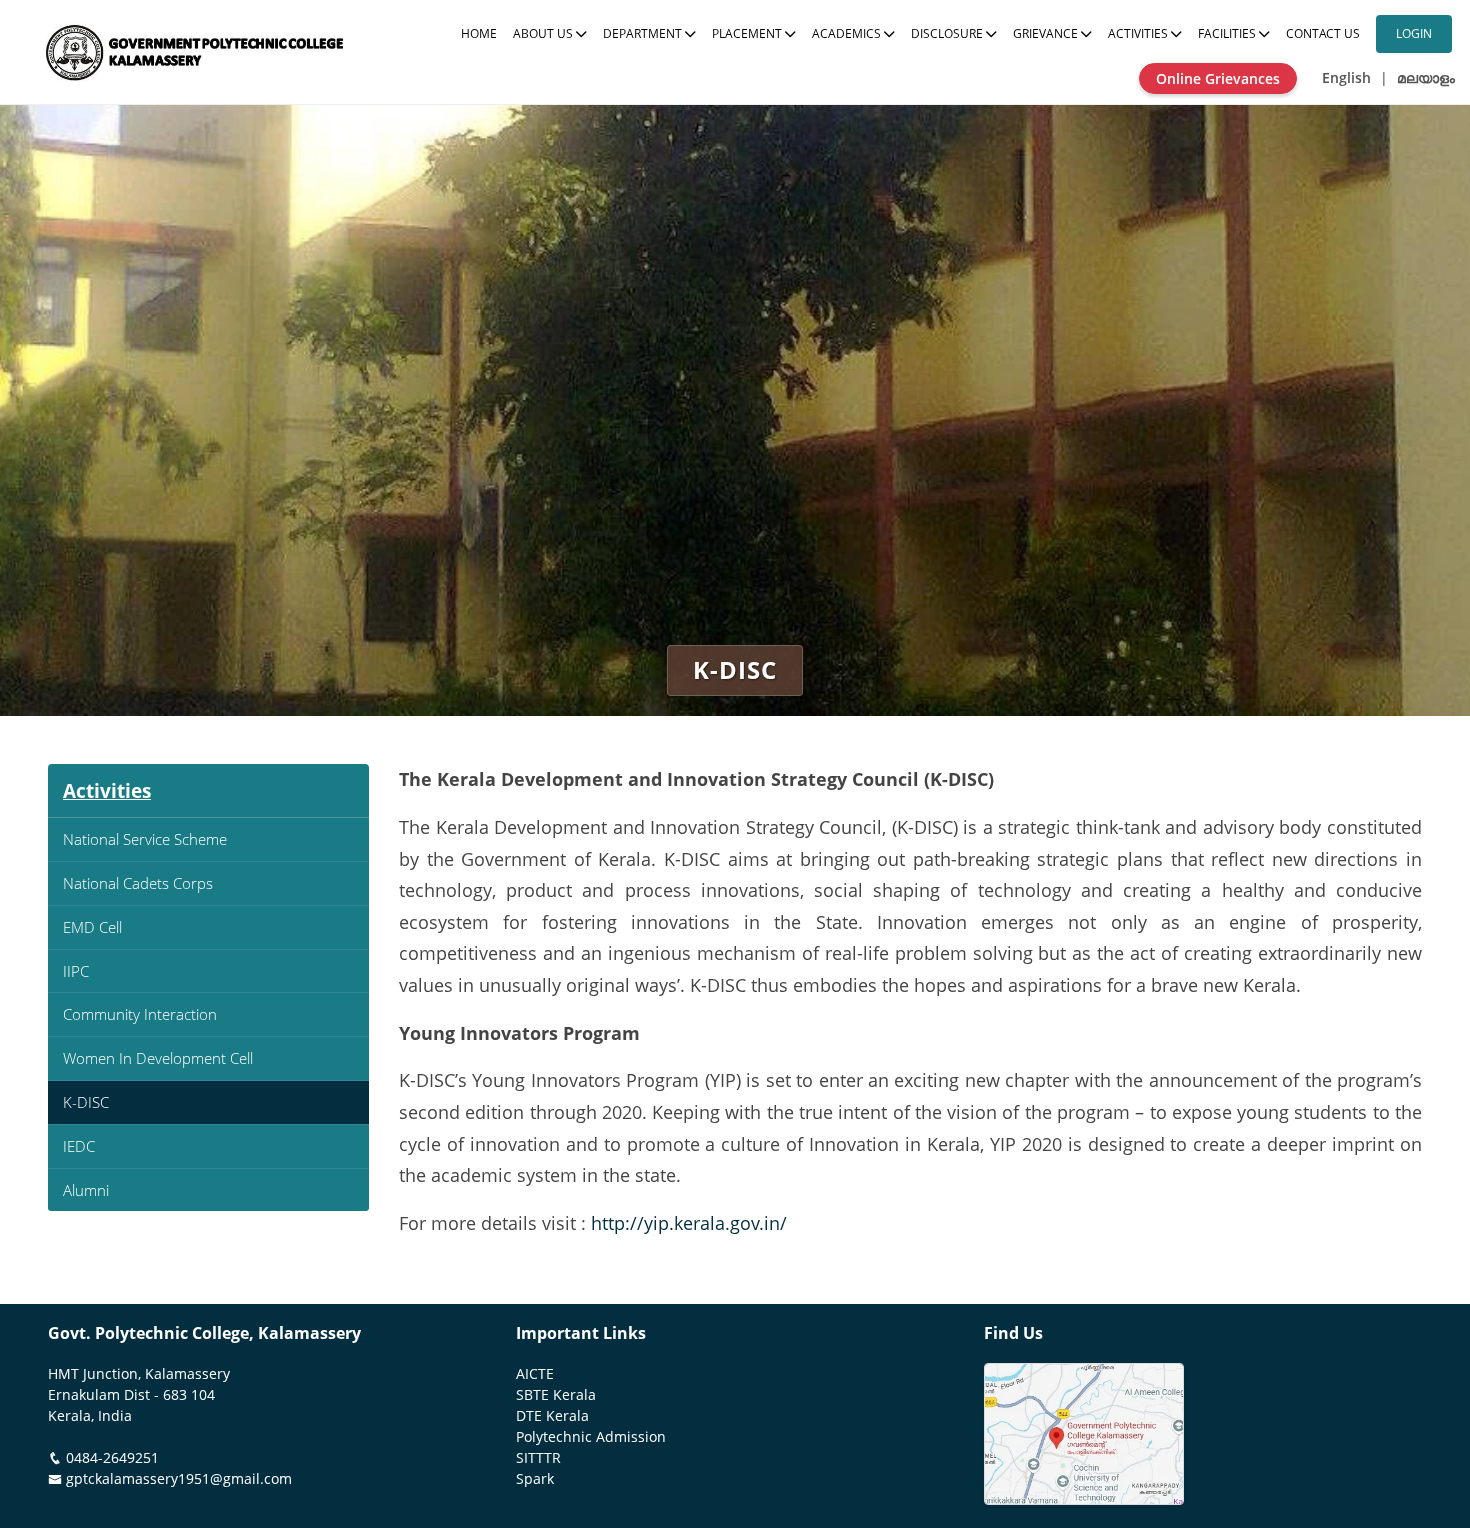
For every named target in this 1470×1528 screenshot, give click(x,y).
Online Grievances (1218, 78)
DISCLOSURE (948, 33)
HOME (479, 33)
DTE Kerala (552, 1416)
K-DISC (86, 1102)
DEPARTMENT (644, 33)
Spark (535, 1479)
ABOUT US (544, 33)
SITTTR (538, 1458)
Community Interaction (140, 1014)
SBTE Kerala (556, 1395)
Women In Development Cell (158, 1058)
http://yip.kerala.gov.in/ (689, 1223)
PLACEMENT (748, 33)
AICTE (535, 1374)
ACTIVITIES (1139, 33)
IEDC (79, 1146)
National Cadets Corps (138, 883)
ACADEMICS (848, 33)
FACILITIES (1228, 33)
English (1346, 77)
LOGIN (1414, 33)
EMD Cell (92, 927)
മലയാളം (1426, 77)
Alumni (86, 1190)
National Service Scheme (145, 839)
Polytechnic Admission (591, 1437)
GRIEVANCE (1047, 33)
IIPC (76, 971)
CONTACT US (1323, 33)
